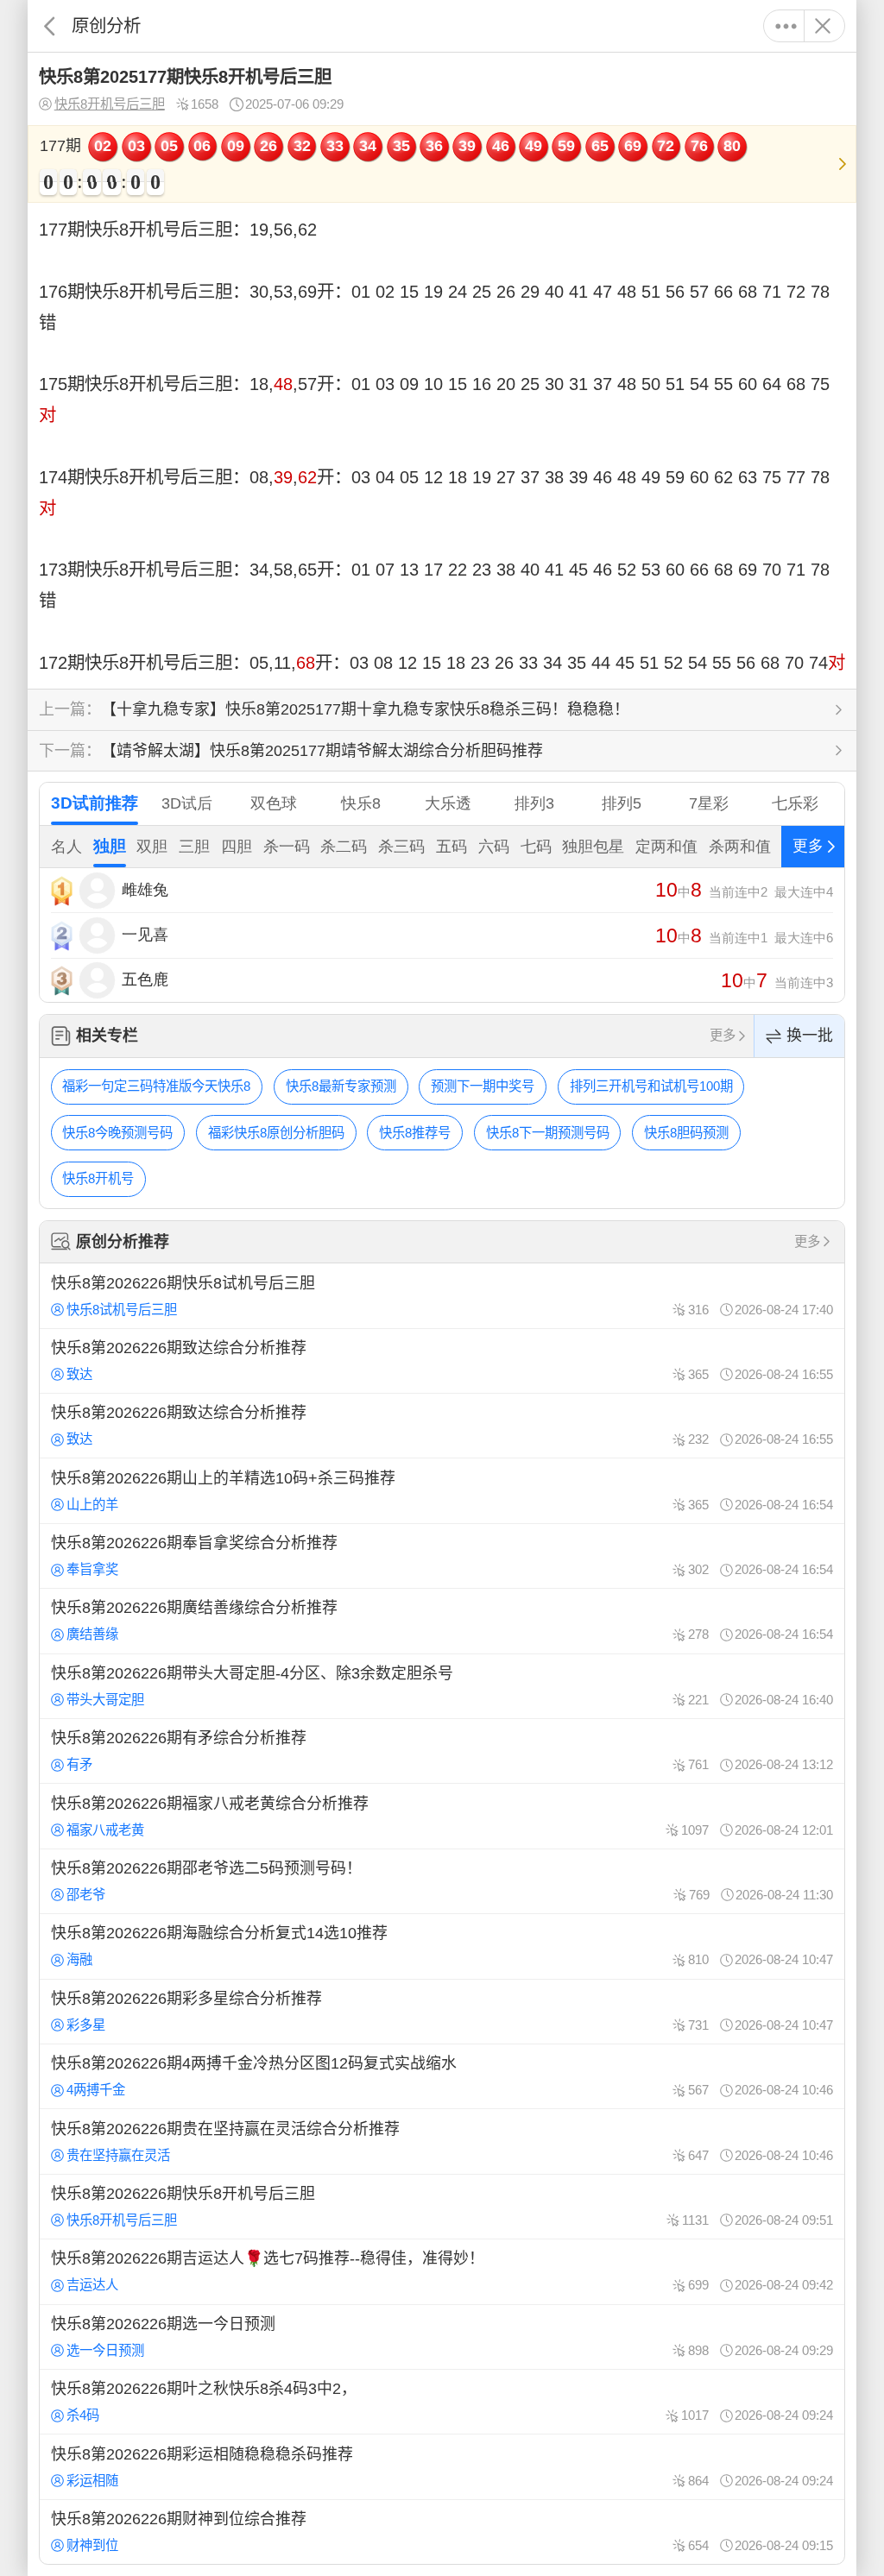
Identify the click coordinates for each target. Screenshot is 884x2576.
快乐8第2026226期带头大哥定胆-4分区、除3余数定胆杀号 (442, 1686)
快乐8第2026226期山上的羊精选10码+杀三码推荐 (442, 1490)
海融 (79, 1959)
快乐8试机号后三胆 (122, 1310)
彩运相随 (92, 2481)
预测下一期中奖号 (483, 1086)
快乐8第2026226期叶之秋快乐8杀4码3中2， (442, 2402)
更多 (786, 26)
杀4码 (83, 2415)
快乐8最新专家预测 (341, 1086)
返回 (50, 26)
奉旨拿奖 (92, 1569)
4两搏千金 (96, 2090)
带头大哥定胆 (105, 1700)
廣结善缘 (92, 1634)
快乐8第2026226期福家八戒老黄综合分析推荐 (442, 1816)
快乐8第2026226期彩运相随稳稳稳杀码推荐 (442, 2466)
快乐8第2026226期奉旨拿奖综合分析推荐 (442, 1556)
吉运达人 (92, 2285)
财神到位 (92, 2545)
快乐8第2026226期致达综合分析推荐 (442, 1361)
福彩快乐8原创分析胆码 (276, 1133)
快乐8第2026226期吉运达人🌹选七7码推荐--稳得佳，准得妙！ (442, 2271)
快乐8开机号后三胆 (110, 104)
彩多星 (86, 2025)
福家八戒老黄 (105, 1830)
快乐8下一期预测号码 (548, 1133)
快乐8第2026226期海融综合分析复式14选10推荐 (442, 1946)
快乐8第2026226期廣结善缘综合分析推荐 (442, 1621)
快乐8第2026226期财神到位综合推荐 (442, 2532)
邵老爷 (86, 1895)
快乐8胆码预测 (686, 1133)
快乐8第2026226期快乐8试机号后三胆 (442, 1295)
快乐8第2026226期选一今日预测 (442, 2337)
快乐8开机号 (98, 1178)
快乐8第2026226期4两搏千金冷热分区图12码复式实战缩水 (442, 2076)
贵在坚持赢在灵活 (118, 2155)
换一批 (810, 1036)
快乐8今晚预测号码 (117, 1133)
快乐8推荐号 (415, 1133)
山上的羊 (92, 1505)
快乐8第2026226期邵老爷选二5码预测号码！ (442, 1881)
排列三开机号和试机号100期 (651, 1086)
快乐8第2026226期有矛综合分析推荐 (442, 1751)
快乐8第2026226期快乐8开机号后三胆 (442, 2207)
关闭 (822, 26)
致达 (79, 1374)
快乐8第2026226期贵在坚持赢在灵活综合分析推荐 (442, 2141)
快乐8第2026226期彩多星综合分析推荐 (442, 2012)
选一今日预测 (105, 2350)
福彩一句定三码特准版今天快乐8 (156, 1086)
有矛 (79, 1764)
